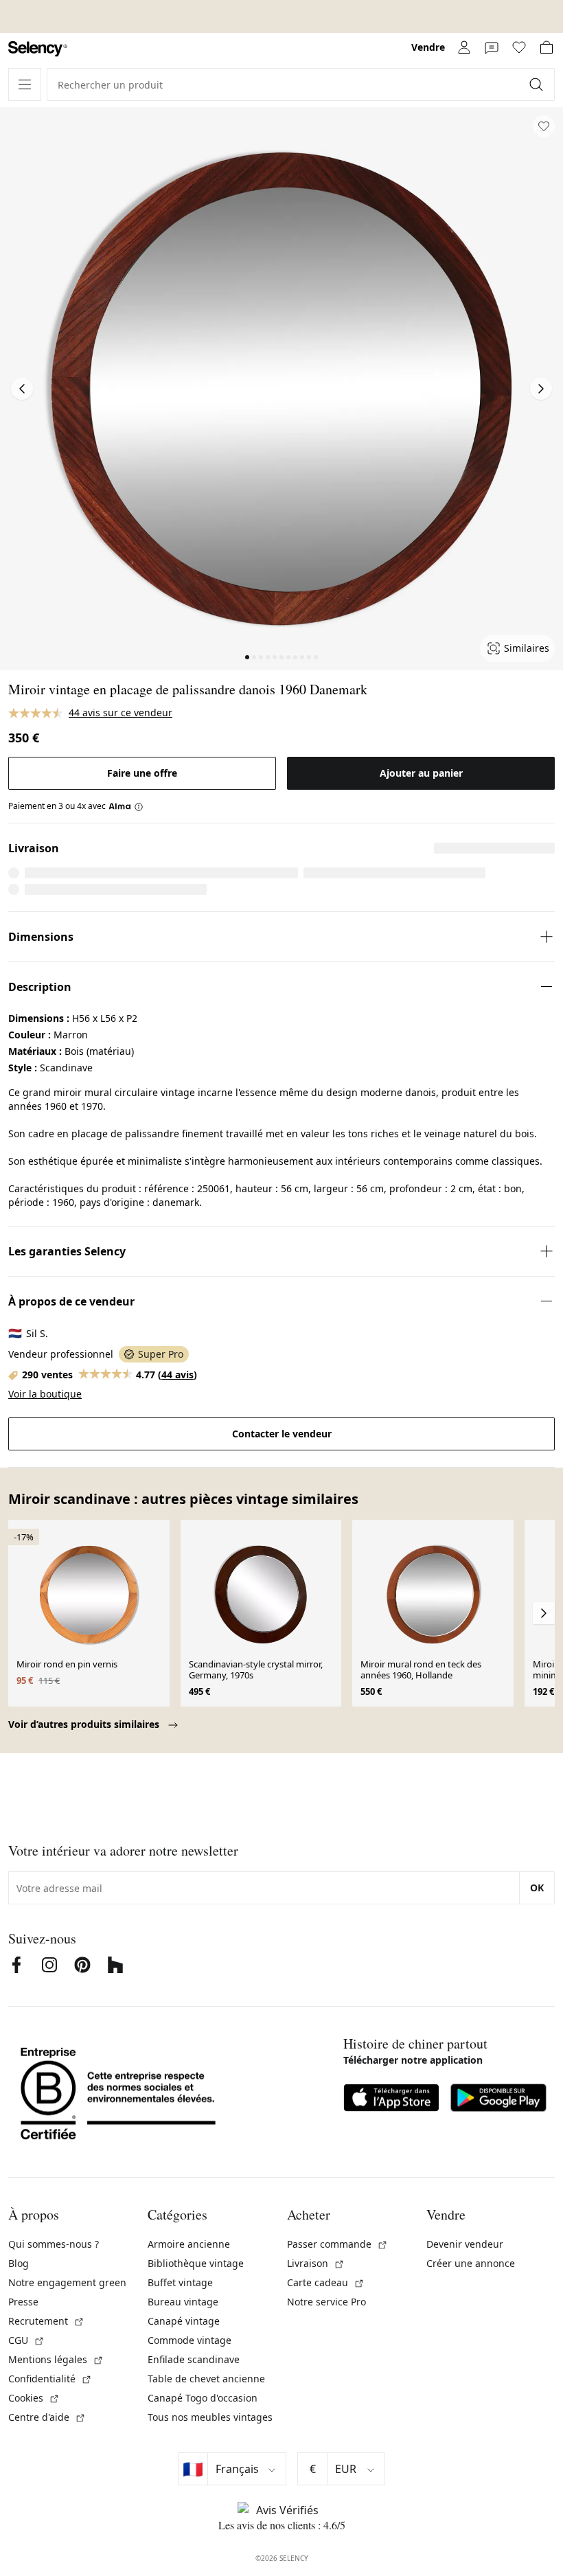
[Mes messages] (492, 47)
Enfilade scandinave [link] (194, 2359)
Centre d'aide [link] (47, 2417)
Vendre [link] (428, 47)
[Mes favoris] (519, 47)
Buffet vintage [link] (180, 2282)
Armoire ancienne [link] (189, 2244)
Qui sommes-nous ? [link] (54, 2244)
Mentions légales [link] (56, 2359)
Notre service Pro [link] (326, 2302)
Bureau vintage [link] (183, 2302)
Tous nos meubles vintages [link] (210, 2417)
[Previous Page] (22, 389)
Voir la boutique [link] (45, 1394)
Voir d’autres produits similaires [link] (85, 1724)
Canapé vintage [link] (184, 2321)
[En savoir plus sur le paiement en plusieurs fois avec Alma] (126, 806)
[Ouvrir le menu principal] (25, 84)
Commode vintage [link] (189, 2340)
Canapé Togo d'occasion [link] (203, 2398)
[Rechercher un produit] (538, 84)
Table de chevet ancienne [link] (206, 2379)
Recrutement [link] (46, 2321)
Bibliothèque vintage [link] (196, 2263)
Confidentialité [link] (50, 2379)
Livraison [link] (316, 2263)
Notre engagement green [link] (67, 2282)
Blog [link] (19, 2263)
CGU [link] (26, 2340)
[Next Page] (541, 389)
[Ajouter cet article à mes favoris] (544, 126)
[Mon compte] (464, 47)
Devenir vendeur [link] (465, 2244)
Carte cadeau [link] (326, 2282)
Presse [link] (23, 2302)
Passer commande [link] (337, 2244)
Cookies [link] (34, 2398)
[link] (38, 49)
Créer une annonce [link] (471, 2263)
